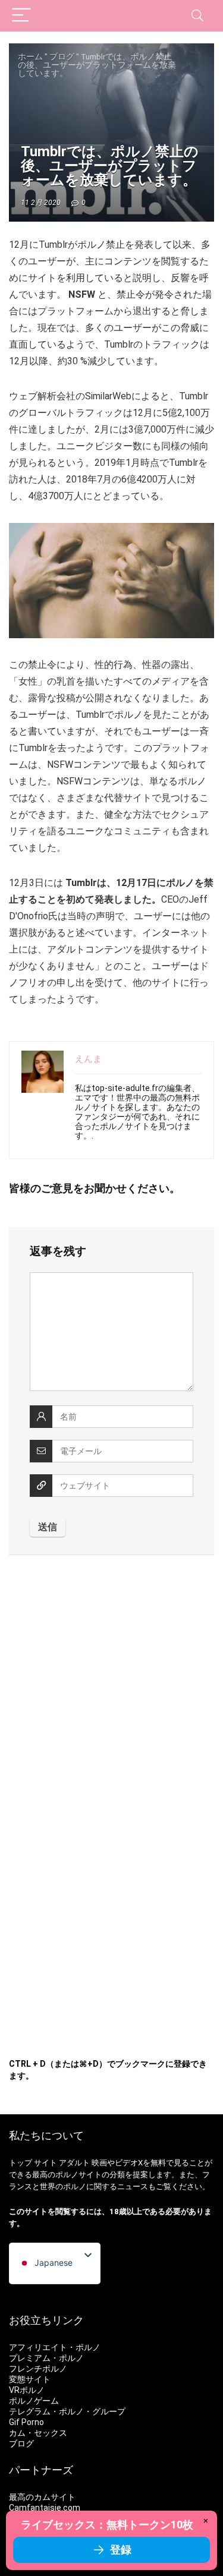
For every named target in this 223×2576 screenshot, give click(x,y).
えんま (88, 1059)
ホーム (30, 56)
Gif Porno (26, 2422)
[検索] (197, 16)
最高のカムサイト (42, 2497)
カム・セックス (38, 2433)
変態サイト (30, 2379)
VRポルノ (27, 2390)
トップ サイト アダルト (49, 2163)
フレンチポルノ (38, 2369)
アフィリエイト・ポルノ (55, 2347)
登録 (121, 2550)
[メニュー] (21, 16)
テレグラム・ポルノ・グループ (67, 2411)
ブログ (62, 56)
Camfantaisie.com (45, 2508)
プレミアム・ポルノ (46, 2358)
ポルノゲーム (34, 2401)
